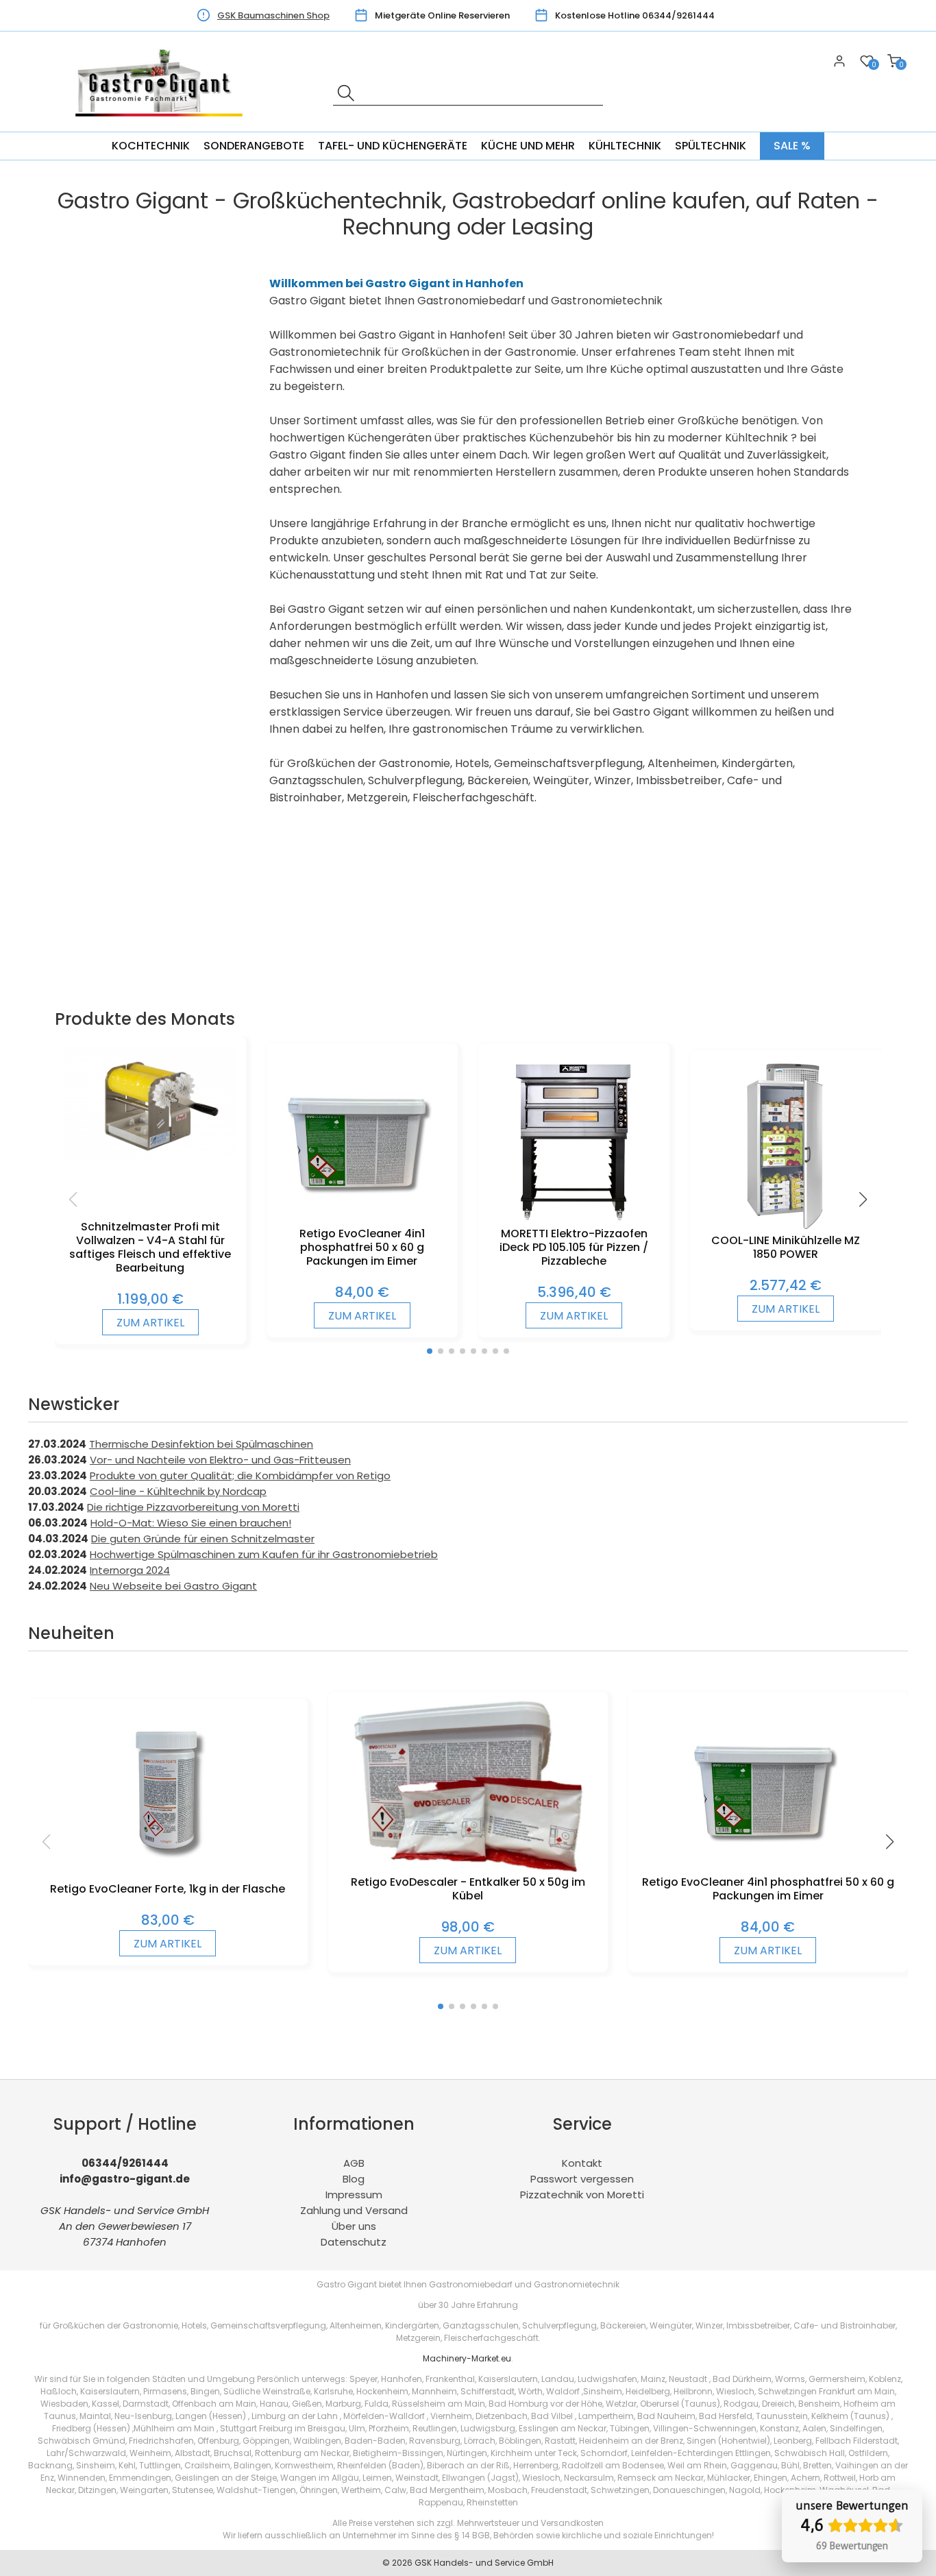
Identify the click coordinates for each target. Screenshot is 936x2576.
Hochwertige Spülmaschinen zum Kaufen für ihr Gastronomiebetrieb (264, 1554)
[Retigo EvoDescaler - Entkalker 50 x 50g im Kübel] (468, 1868)
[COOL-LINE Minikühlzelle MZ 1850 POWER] (786, 1227)
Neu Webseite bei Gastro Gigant (173, 1586)
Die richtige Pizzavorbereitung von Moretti (193, 1507)
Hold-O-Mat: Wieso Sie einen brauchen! (191, 1523)
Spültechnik (711, 146)
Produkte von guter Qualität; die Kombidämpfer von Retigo (240, 1475)
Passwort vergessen (582, 2179)
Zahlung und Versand (354, 2210)
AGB (354, 2163)
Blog (354, 2179)
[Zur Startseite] (163, 124)
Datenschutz (354, 2242)
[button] (430, 1351)
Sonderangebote (254, 146)
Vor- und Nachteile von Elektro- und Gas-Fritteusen (220, 1460)
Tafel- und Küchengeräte (393, 146)
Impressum (354, 2195)
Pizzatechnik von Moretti (582, 2195)
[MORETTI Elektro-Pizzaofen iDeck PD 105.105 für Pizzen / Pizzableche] (574, 1220)
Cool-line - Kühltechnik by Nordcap (178, 1491)
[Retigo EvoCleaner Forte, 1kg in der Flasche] (168, 1875)
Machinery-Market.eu (467, 2358)
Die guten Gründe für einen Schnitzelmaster (203, 1539)
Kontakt (582, 2163)
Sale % (792, 146)
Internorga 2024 (130, 1570)
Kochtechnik (151, 146)
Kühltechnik (625, 146)
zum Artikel (150, 1323)
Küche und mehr (528, 146)
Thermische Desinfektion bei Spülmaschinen (201, 1444)
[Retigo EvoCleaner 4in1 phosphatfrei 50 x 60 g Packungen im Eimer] (362, 1220)
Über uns (354, 2226)
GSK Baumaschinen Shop (273, 15)
